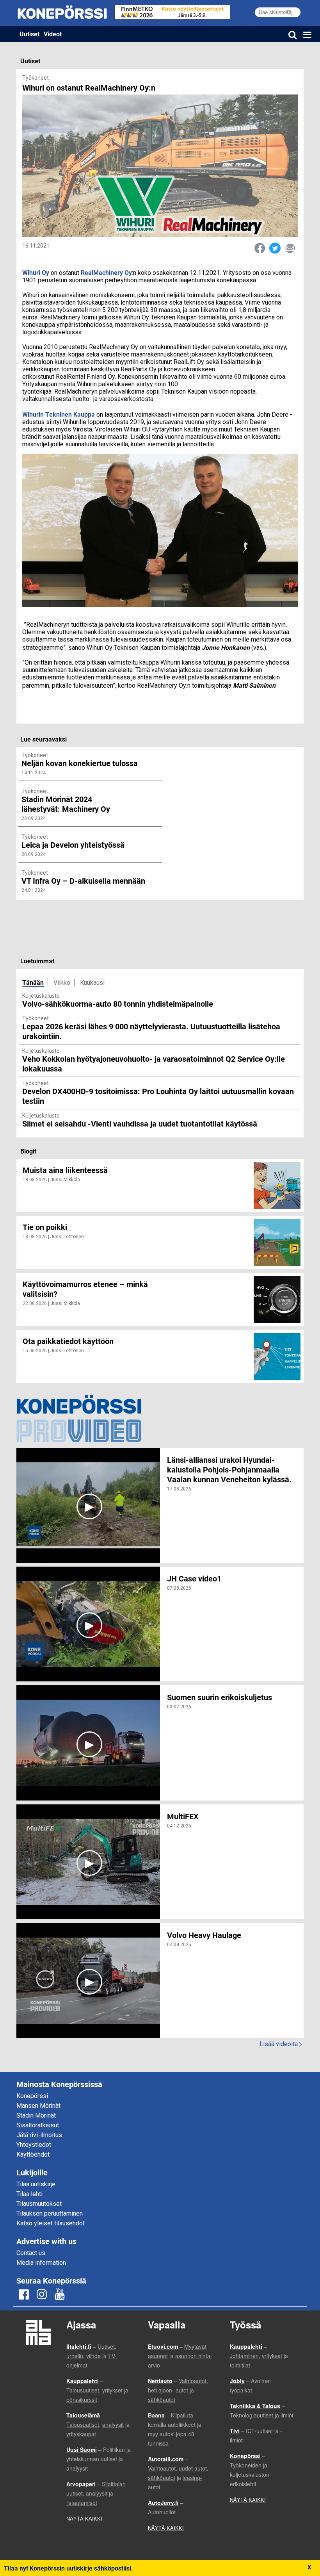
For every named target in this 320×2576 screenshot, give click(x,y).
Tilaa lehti (29, 2194)
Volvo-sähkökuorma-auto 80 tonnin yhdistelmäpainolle (118, 1004)
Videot (53, 34)
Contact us (31, 2253)
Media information (41, 2263)
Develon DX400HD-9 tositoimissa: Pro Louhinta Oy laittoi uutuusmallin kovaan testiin (158, 1096)
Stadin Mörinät (36, 2115)
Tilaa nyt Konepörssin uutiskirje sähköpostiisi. (68, 2568)
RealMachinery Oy (106, 272)
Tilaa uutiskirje (36, 2184)
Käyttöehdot (33, 2154)
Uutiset (29, 34)
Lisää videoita (281, 2044)
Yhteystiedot (34, 2145)
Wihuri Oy (36, 272)
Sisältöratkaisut (38, 2125)
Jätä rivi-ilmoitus (39, 2135)
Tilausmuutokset (39, 2204)
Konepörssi (32, 2096)
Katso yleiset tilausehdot (51, 2223)
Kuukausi (92, 983)
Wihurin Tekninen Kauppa (59, 414)
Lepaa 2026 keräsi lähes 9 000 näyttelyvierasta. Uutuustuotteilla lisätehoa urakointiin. (151, 1031)
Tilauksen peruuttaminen (50, 2213)
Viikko (62, 983)
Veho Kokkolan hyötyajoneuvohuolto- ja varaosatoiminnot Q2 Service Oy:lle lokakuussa (154, 1063)
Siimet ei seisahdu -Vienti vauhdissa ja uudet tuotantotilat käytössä (140, 1123)
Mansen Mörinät (38, 2106)
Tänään (33, 982)
